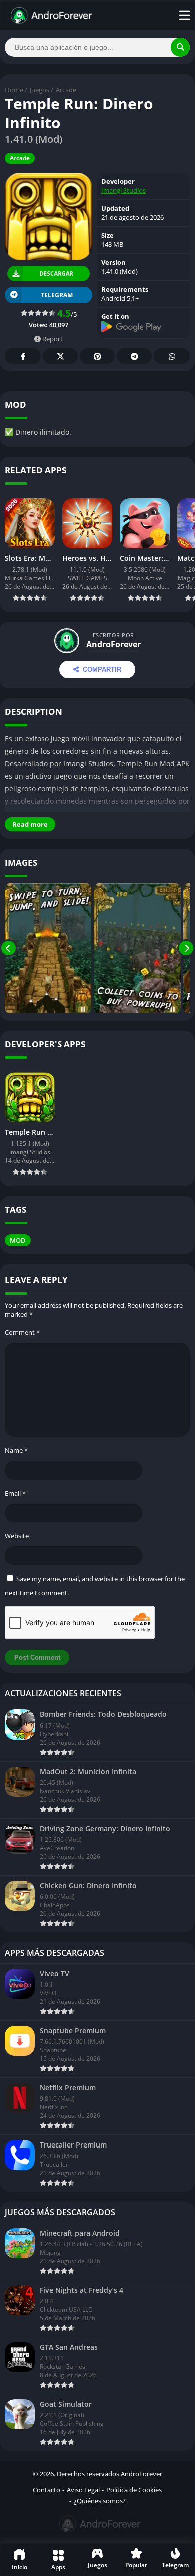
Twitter (60, 356)
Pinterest (97, 356)
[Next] (186, 948)
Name (16, 1450)
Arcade (66, 90)
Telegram (134, 356)
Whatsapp (172, 356)
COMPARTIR (102, 670)
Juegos (40, 90)
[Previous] (9, 948)
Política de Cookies (134, 2490)
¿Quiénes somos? (100, 2501)
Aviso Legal (83, 2490)
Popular (136, 2565)
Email (15, 1493)
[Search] (180, 47)
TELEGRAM (57, 295)
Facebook (23, 356)
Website (17, 1536)
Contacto (47, 2490)
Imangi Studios (124, 190)
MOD (18, 1240)
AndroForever (114, 644)
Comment (22, 1332)
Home (14, 90)
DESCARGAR (57, 274)
